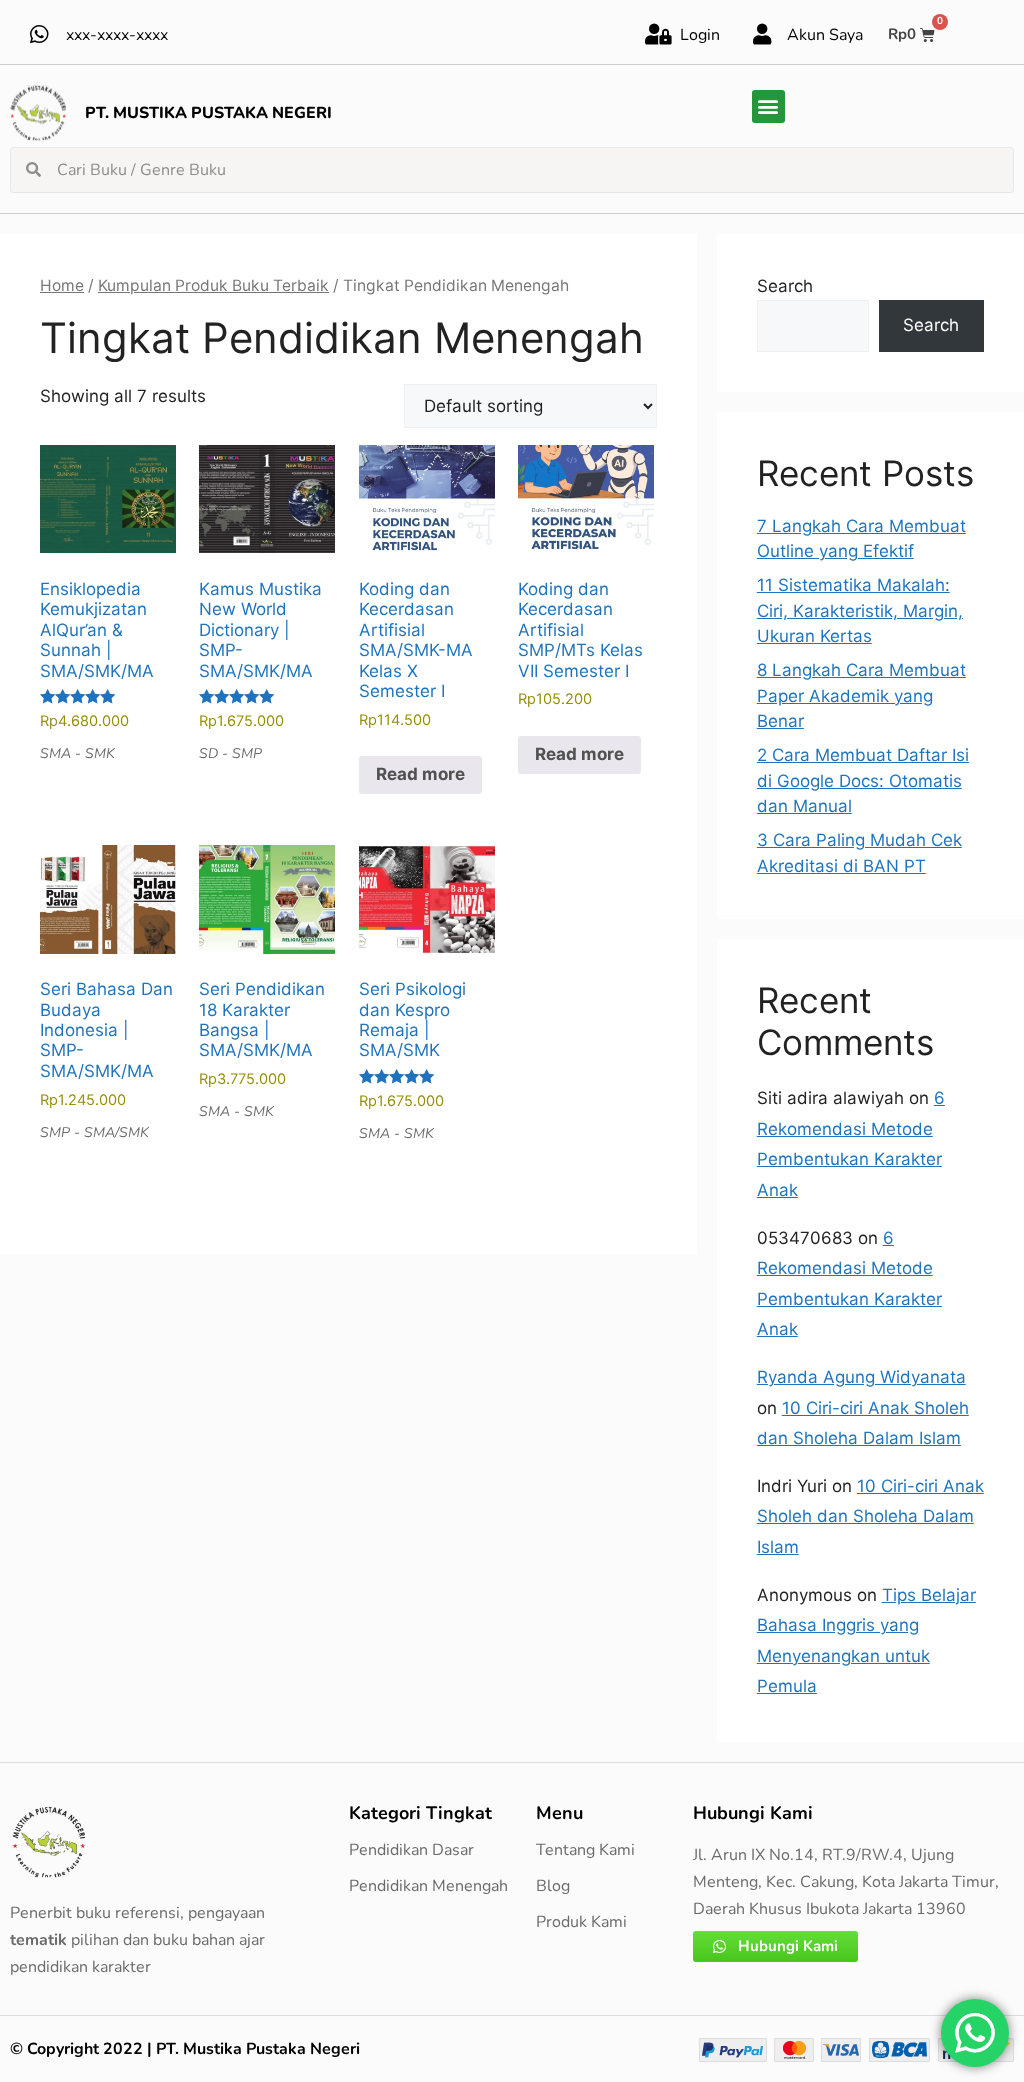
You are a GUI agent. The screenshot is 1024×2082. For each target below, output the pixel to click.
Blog (553, 1886)
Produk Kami (581, 1922)
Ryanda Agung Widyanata (861, 1377)
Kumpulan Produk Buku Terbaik (213, 285)
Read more (420, 774)
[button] (768, 106)
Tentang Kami (585, 1850)
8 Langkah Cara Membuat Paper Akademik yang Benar (861, 695)
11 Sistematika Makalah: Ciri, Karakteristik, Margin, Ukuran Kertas (860, 610)
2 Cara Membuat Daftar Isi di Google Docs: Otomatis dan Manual (863, 780)
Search (785, 286)
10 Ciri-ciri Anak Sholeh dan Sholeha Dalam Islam (870, 1516)
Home (62, 285)
